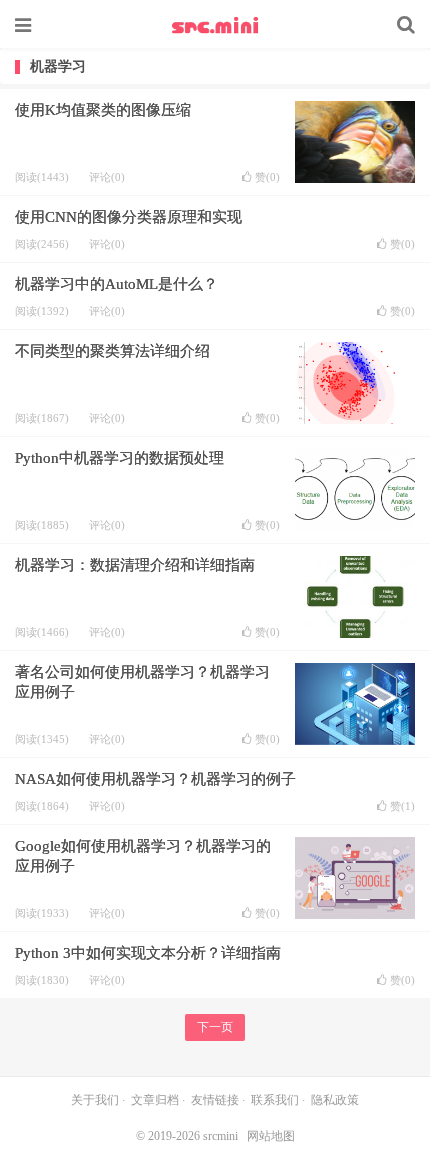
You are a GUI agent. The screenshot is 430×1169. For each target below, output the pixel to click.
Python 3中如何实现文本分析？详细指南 (148, 953)
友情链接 (215, 1100)
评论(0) (107, 177)
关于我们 (95, 1100)
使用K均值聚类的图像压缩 (103, 110)
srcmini (215, 25)
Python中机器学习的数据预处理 (119, 458)
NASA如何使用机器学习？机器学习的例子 (155, 779)
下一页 (215, 1027)
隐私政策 (335, 1100)
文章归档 (155, 1100)
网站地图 (271, 1136)
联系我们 (275, 1100)
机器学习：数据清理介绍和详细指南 (135, 565)
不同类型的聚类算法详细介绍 (112, 351)
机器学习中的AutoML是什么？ (116, 284)
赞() (267, 177)
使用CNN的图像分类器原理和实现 (128, 217)
